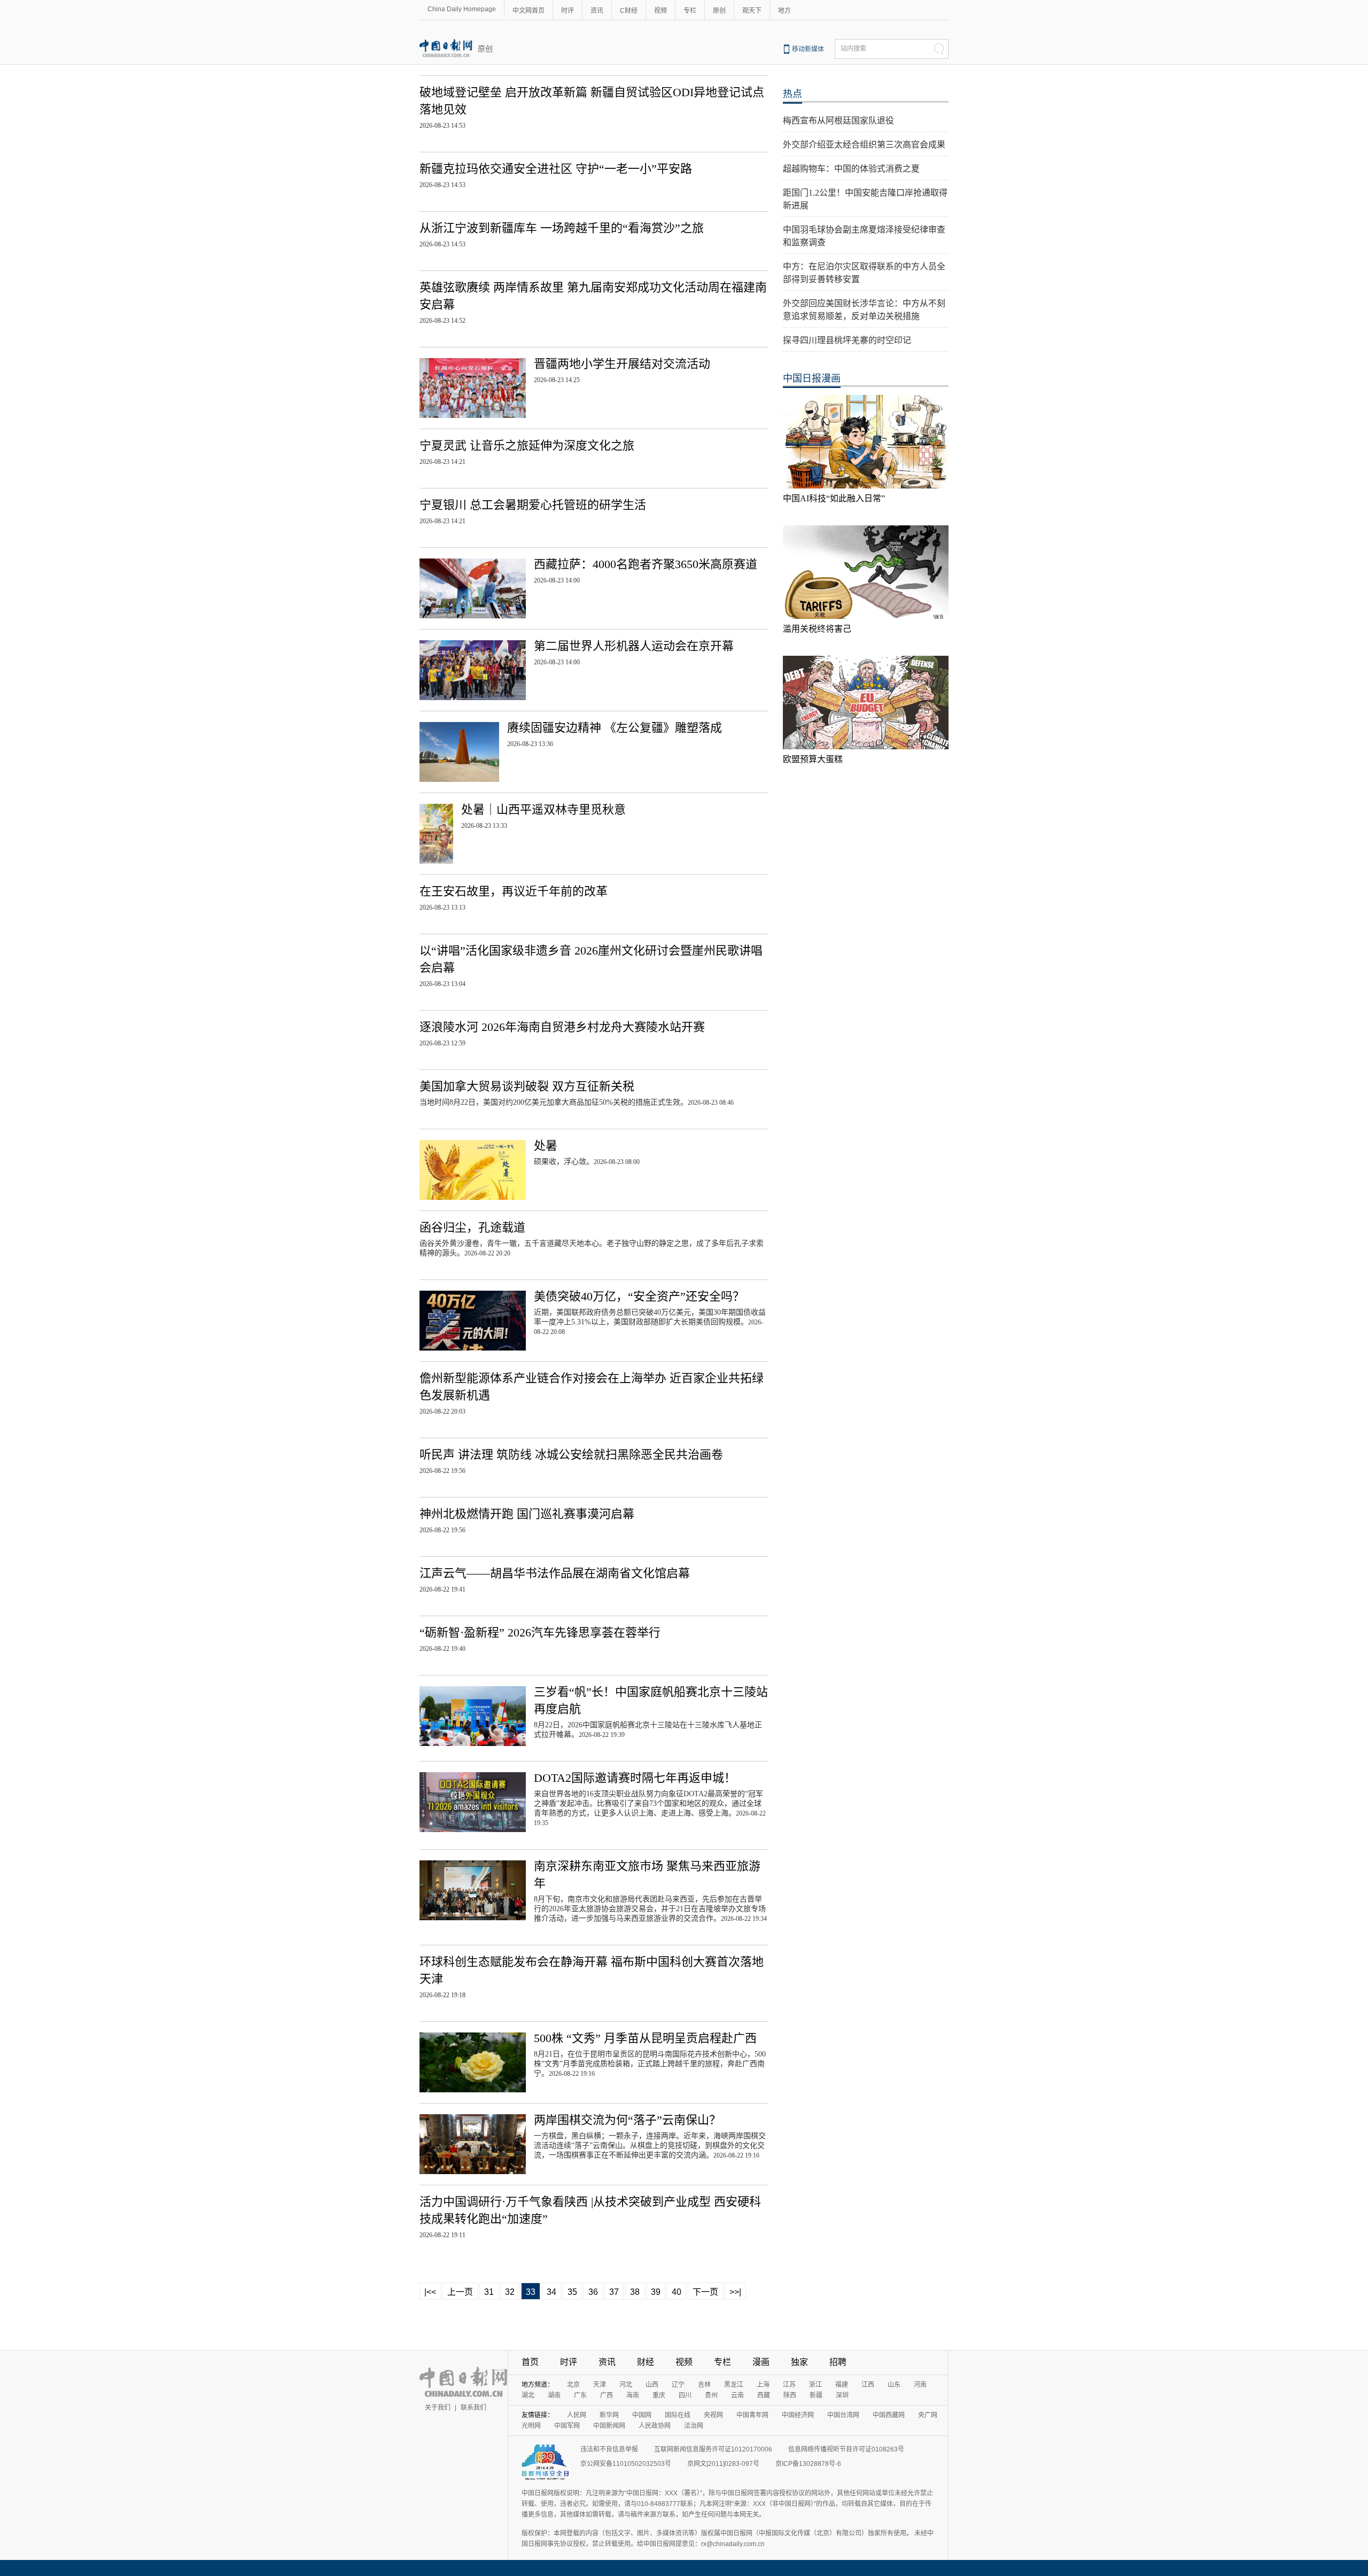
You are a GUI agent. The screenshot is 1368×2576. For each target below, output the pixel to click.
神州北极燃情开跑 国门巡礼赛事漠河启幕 (527, 1514)
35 (572, 2292)
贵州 (711, 2395)
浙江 (815, 2385)
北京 (573, 2385)
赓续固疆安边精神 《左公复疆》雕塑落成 (615, 728)
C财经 (629, 11)
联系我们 (473, 2408)
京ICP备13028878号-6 (808, 2464)
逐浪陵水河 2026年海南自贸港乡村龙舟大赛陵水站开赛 (562, 1027)
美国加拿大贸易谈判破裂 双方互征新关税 (527, 1086)
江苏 (789, 2385)
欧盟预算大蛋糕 (813, 759)
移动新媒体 (808, 49)
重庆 (659, 2395)
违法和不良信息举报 (609, 2449)
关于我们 (438, 2408)
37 (614, 2292)
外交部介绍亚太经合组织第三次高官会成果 (864, 145)
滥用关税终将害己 (817, 629)
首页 (530, 2362)
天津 (600, 2385)
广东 (580, 2395)
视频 (660, 11)
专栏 (690, 11)
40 (677, 2292)
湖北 (528, 2395)
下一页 (705, 2292)
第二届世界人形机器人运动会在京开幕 (634, 646)
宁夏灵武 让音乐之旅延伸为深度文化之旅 (527, 445)
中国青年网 (752, 2415)
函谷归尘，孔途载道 (472, 1227)
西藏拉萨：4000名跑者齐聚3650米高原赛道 (646, 564)
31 (489, 2292)
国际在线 (678, 2415)
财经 (646, 2362)
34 (551, 2292)
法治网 (694, 2426)
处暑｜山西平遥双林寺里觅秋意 (543, 809)
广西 (607, 2395)
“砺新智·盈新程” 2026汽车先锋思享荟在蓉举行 (540, 1632)
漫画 (761, 2362)
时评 (568, 11)
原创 (719, 11)
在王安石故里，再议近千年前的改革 (514, 891)
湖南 (554, 2395)
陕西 (790, 2395)
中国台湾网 (843, 2415)
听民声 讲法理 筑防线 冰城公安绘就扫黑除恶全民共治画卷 (571, 1454)
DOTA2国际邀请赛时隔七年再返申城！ (635, 1778)
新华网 (609, 2415)
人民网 (577, 2415)
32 (510, 2292)
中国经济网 (798, 2415)
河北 (626, 2385)
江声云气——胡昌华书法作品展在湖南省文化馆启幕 (555, 1573)
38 (635, 2292)
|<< (430, 2292)
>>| (735, 2292)
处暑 (546, 1146)
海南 (633, 2395)
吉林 (704, 2385)
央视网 (713, 2415)
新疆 (816, 2395)
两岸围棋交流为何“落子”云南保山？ (627, 2120)
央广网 (928, 2415)
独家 (799, 2362)
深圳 (842, 2395)
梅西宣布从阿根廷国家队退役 (838, 121)
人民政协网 (655, 2426)
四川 (685, 2395)
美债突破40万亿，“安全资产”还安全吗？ (639, 1296)
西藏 (764, 2395)
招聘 (838, 2362)
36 (593, 2292)
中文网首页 (528, 11)
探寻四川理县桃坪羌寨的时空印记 (847, 340)
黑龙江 (734, 2385)
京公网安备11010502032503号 (626, 2464)
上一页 (460, 2292)
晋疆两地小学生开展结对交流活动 (622, 364)
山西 (652, 2385)
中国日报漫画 (812, 378)
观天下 (752, 11)
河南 (920, 2385)
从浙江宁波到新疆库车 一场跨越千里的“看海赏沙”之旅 (562, 228)
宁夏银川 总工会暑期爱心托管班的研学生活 (533, 505)
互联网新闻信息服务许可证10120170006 (713, 2449)
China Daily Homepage (462, 9)
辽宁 (678, 2385)
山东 (894, 2385)
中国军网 (567, 2426)
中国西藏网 (889, 2415)
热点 (792, 94)
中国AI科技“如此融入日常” (834, 498)
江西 (868, 2385)
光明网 (531, 2426)
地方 (784, 11)
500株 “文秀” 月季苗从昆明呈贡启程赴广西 (645, 2038)
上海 (763, 2385)
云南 (737, 2395)
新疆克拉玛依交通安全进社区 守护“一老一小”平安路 (556, 169)
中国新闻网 (609, 2426)
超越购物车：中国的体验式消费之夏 (851, 169)
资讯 (597, 11)
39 (656, 2292)
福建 (842, 2385)
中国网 (642, 2415)
